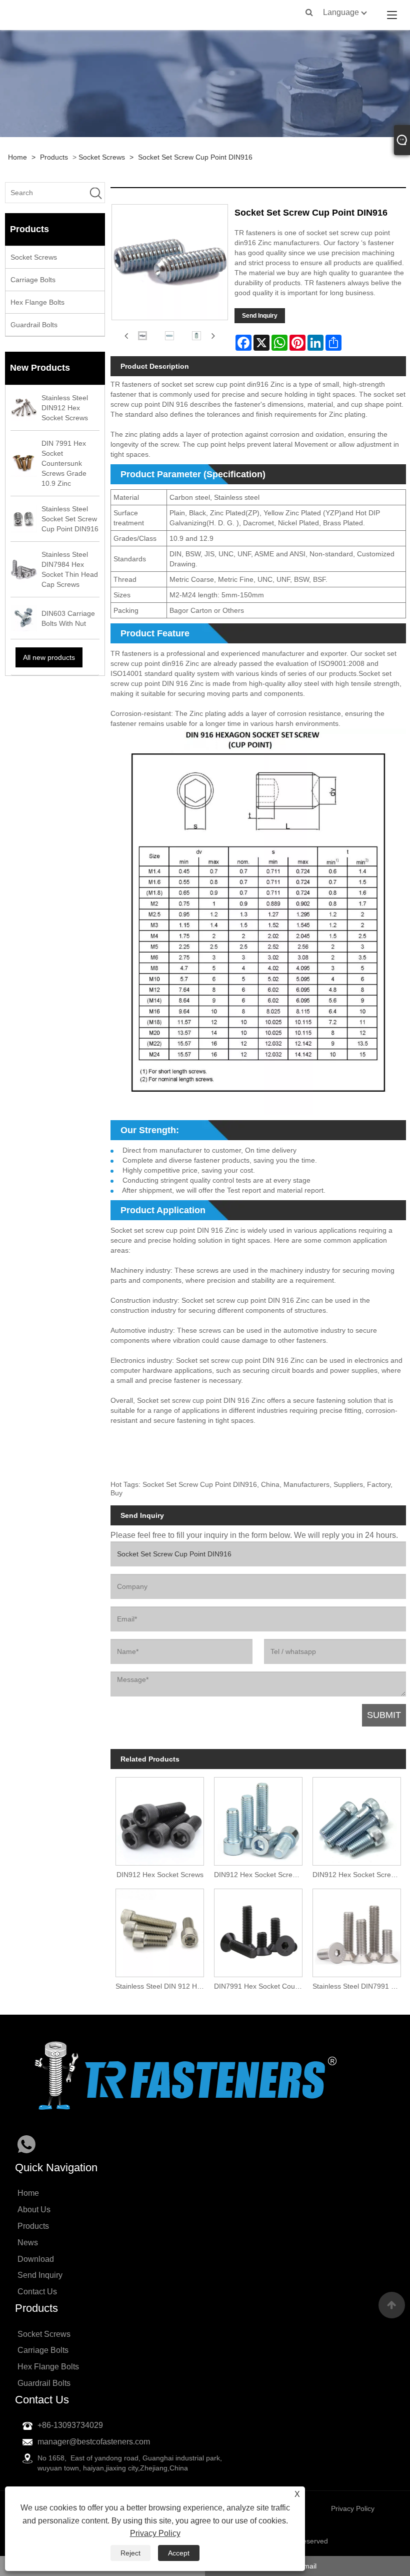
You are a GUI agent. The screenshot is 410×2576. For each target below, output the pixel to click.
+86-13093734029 (70, 2425)
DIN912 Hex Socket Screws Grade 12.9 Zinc (359, 1875)
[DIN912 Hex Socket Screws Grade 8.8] (258, 1819)
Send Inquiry (260, 316)
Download (36, 2259)
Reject (130, 2553)
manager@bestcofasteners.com (94, 2442)
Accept (179, 2553)
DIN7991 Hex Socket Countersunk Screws (261, 1986)
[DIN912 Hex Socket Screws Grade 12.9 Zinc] (357, 1819)
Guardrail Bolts (34, 325)
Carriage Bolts (33, 280)
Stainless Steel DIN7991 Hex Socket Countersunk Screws (359, 1986)
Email (308, 2566)
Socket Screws (102, 157)
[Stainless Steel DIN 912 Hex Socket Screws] (160, 1930)
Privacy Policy (155, 2533)
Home (17, 157)
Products (54, 157)
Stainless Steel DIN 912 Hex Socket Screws (162, 1986)
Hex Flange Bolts (37, 302)
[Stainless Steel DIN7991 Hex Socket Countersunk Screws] (357, 1930)
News (28, 2243)
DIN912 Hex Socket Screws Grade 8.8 (261, 1875)
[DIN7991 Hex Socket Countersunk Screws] (258, 1930)
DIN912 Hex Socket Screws (160, 1875)
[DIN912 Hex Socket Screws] (160, 1819)
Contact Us (37, 2292)
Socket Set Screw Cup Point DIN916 (195, 157)
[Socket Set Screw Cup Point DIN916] (142, 335)
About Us (34, 2210)
